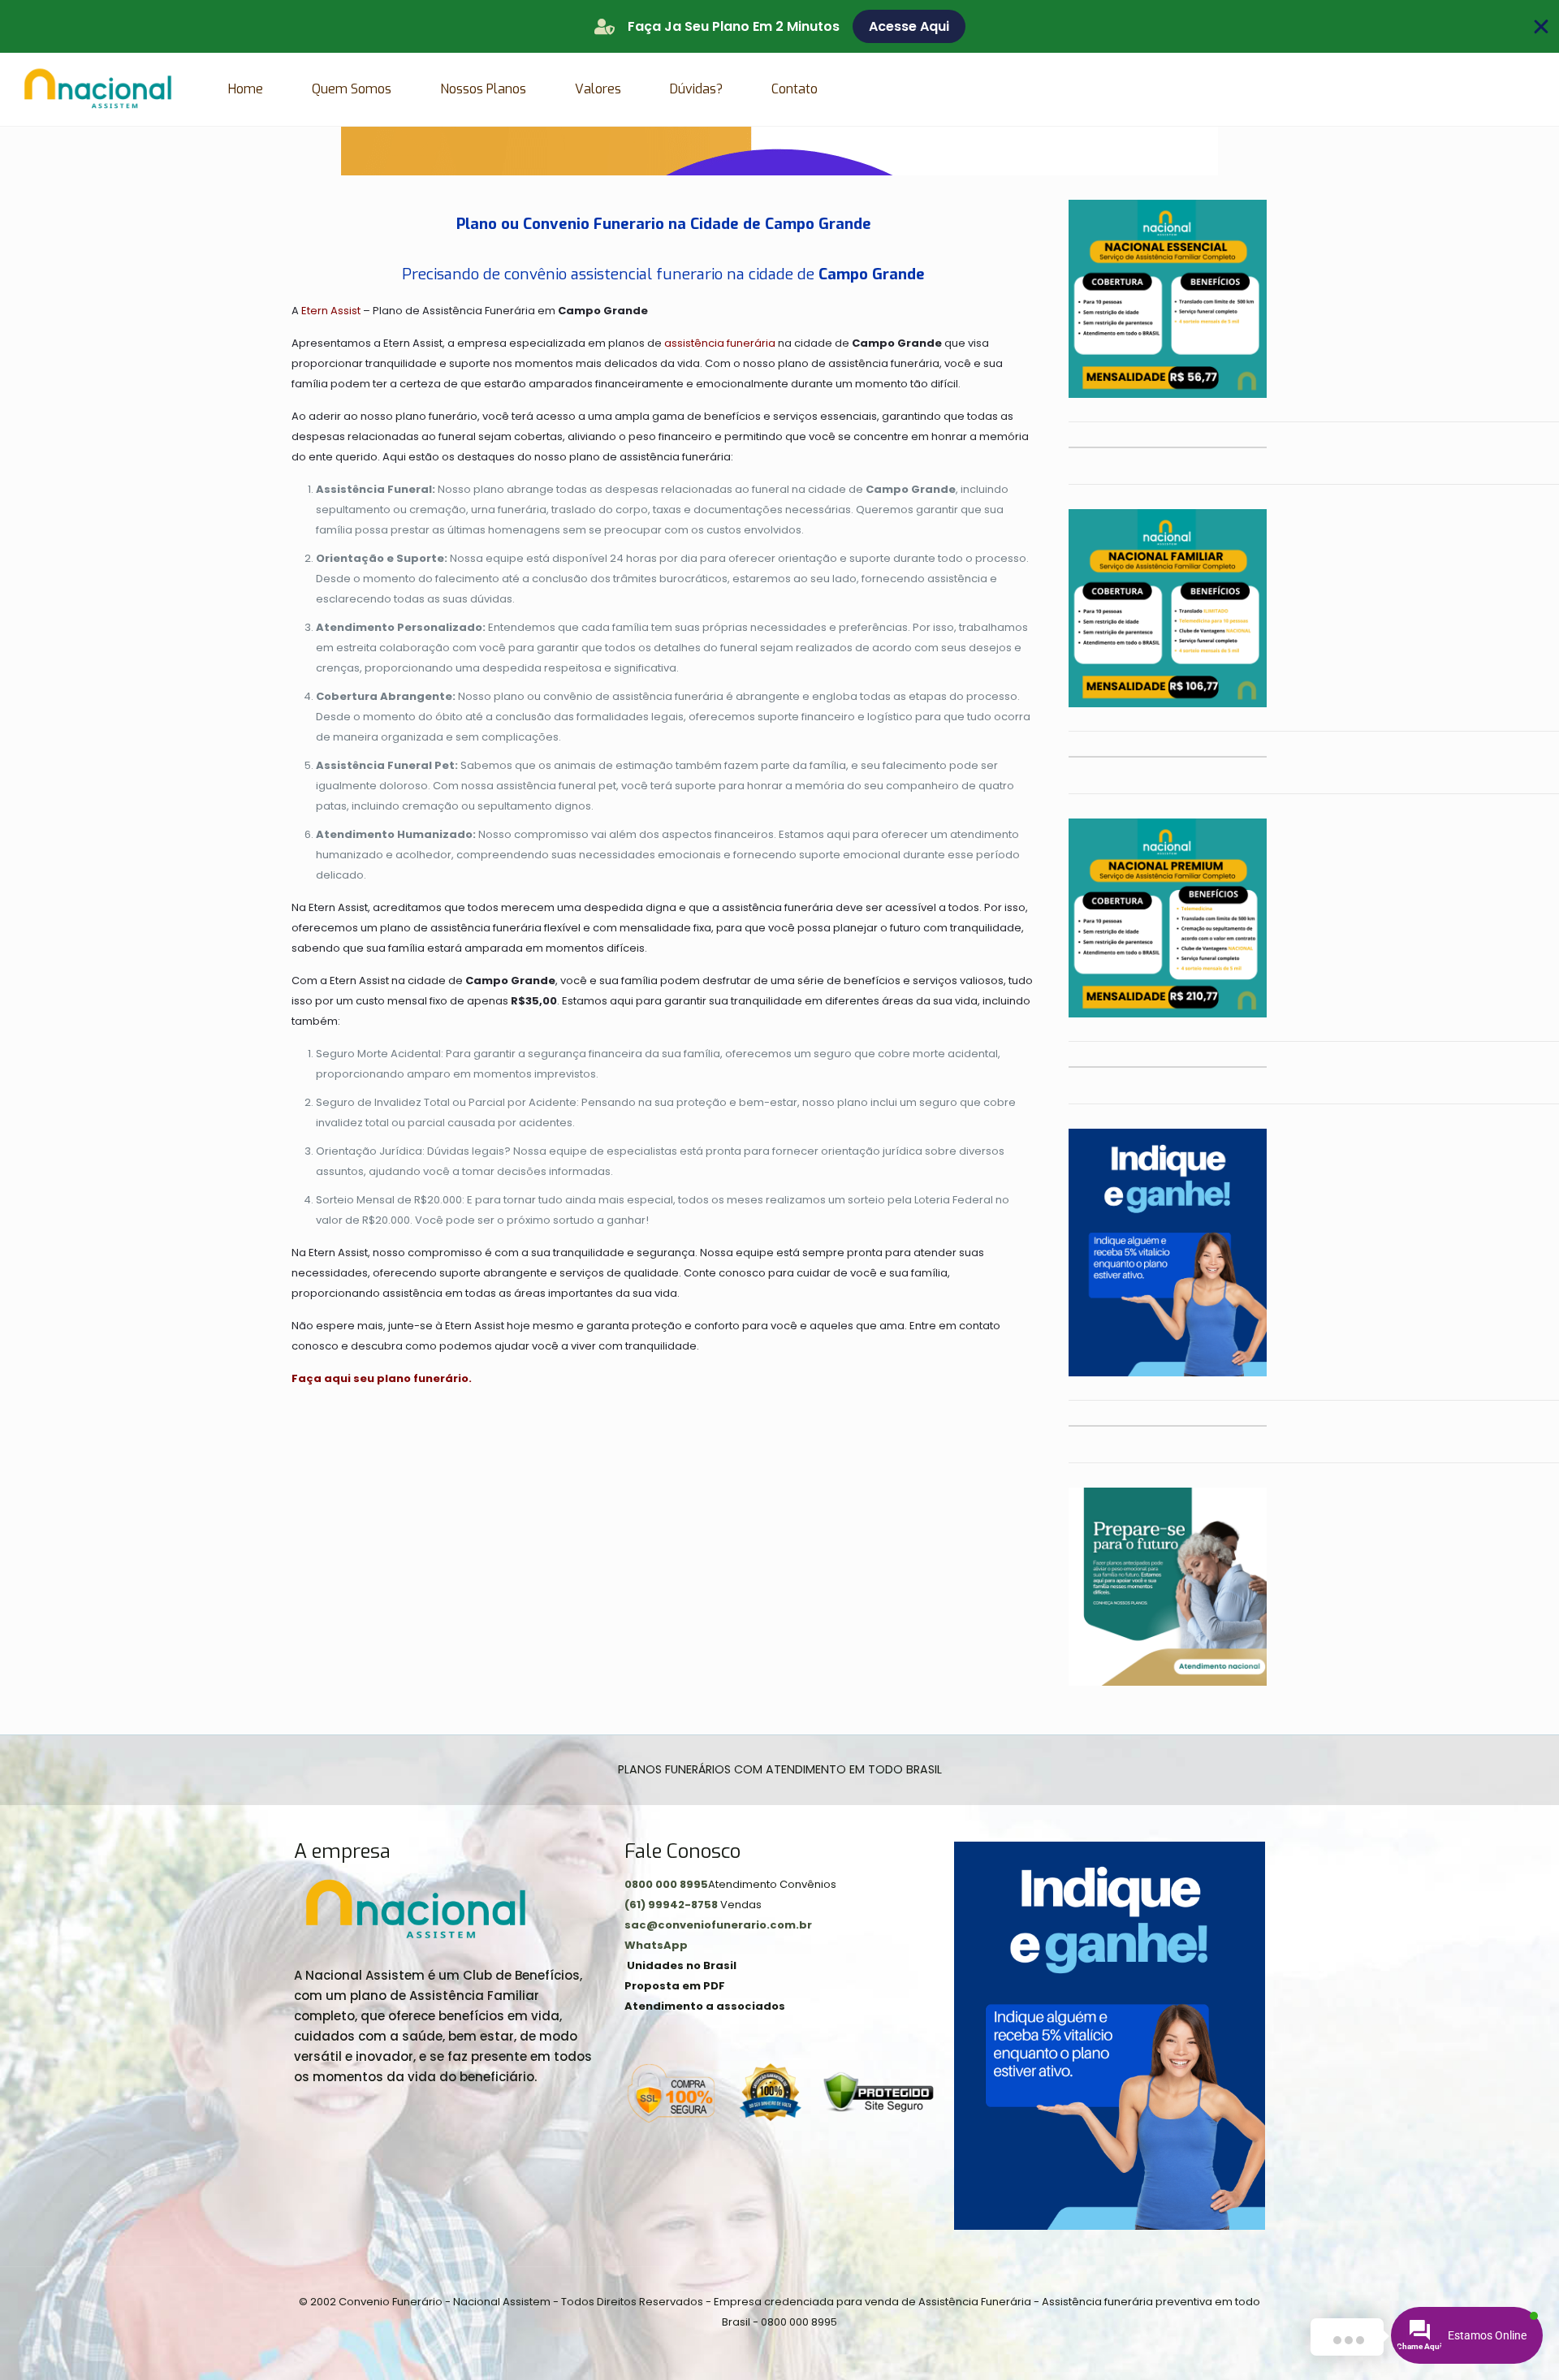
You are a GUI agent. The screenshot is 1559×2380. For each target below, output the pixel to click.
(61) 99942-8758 (672, 1905)
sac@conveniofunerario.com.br (718, 1925)
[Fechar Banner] (1541, 27)
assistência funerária (720, 343)
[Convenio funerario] (98, 89)
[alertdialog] (779, 26)
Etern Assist (331, 311)
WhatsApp (656, 1945)
